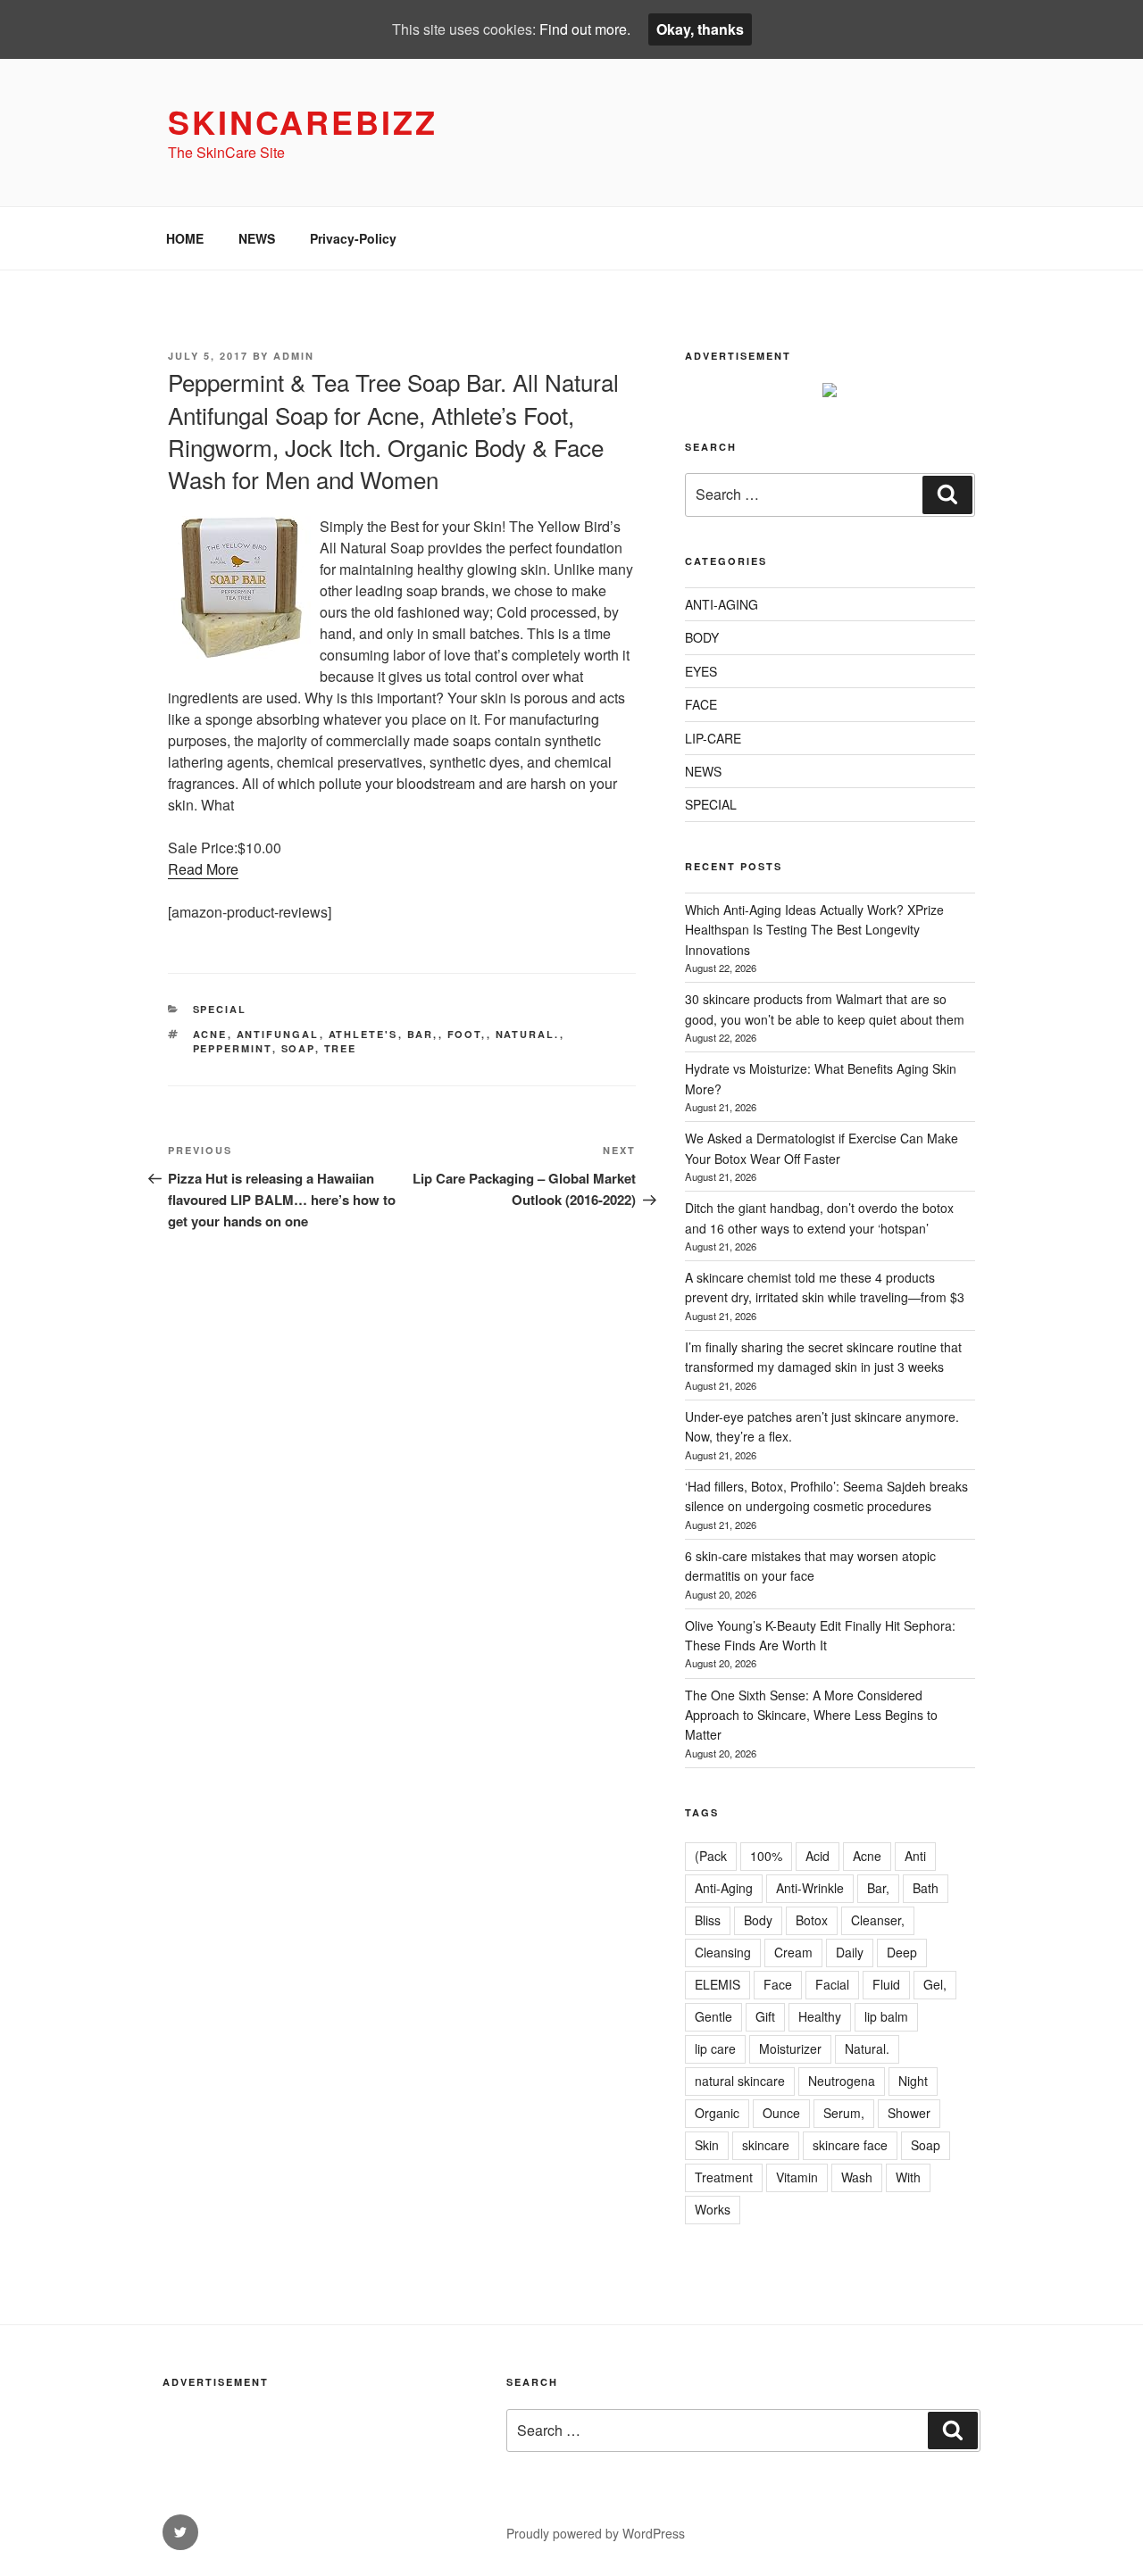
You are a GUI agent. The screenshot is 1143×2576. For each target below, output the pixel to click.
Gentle (713, 2016)
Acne (210, 1034)
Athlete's (363, 1034)
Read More (203, 869)
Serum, (844, 2113)
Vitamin (797, 2177)
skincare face (850, 2145)
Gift (765, 2016)
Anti (915, 1856)
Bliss (708, 1920)
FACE (701, 704)
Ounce (781, 2113)
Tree (341, 1048)
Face (778, 1984)
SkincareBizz (303, 121)
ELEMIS (718, 1984)
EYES (701, 671)
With (908, 2177)
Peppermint (233, 1048)
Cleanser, (878, 1920)
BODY (702, 637)
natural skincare (740, 2081)
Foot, (467, 1034)
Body (758, 1920)
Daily (850, 1952)
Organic (717, 2113)
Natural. (528, 1034)
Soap (298, 1048)
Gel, (935, 1984)
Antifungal (278, 1034)
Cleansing (723, 1952)
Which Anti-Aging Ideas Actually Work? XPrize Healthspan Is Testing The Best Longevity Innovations (814, 930)
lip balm (886, 2016)
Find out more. (585, 29)
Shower (909, 2113)
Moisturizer (790, 2048)
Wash (857, 2177)
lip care (715, 2048)
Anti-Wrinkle (810, 1888)
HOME (185, 238)
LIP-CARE (713, 738)
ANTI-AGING (722, 604)
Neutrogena (842, 2081)
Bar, (423, 1034)
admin (294, 356)
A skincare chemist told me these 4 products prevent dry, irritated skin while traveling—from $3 (825, 1287)
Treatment (724, 2177)
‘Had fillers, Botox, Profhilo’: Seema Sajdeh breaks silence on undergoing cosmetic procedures (826, 1496)
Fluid (886, 1984)
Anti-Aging (724, 1888)
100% (766, 1856)
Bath (926, 1888)
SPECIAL (220, 1009)
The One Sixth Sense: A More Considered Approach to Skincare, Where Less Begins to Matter (811, 1715)
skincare (766, 2145)
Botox (812, 1920)
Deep (902, 1952)
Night (913, 2081)
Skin (707, 2145)
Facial (832, 1984)
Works (713, 2209)
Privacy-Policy (353, 238)
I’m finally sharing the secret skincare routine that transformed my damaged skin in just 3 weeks (823, 1357)
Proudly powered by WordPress (596, 2533)
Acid (818, 1856)
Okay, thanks (700, 29)
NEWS (257, 238)
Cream (793, 1952)
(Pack (711, 1856)
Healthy (820, 2016)
